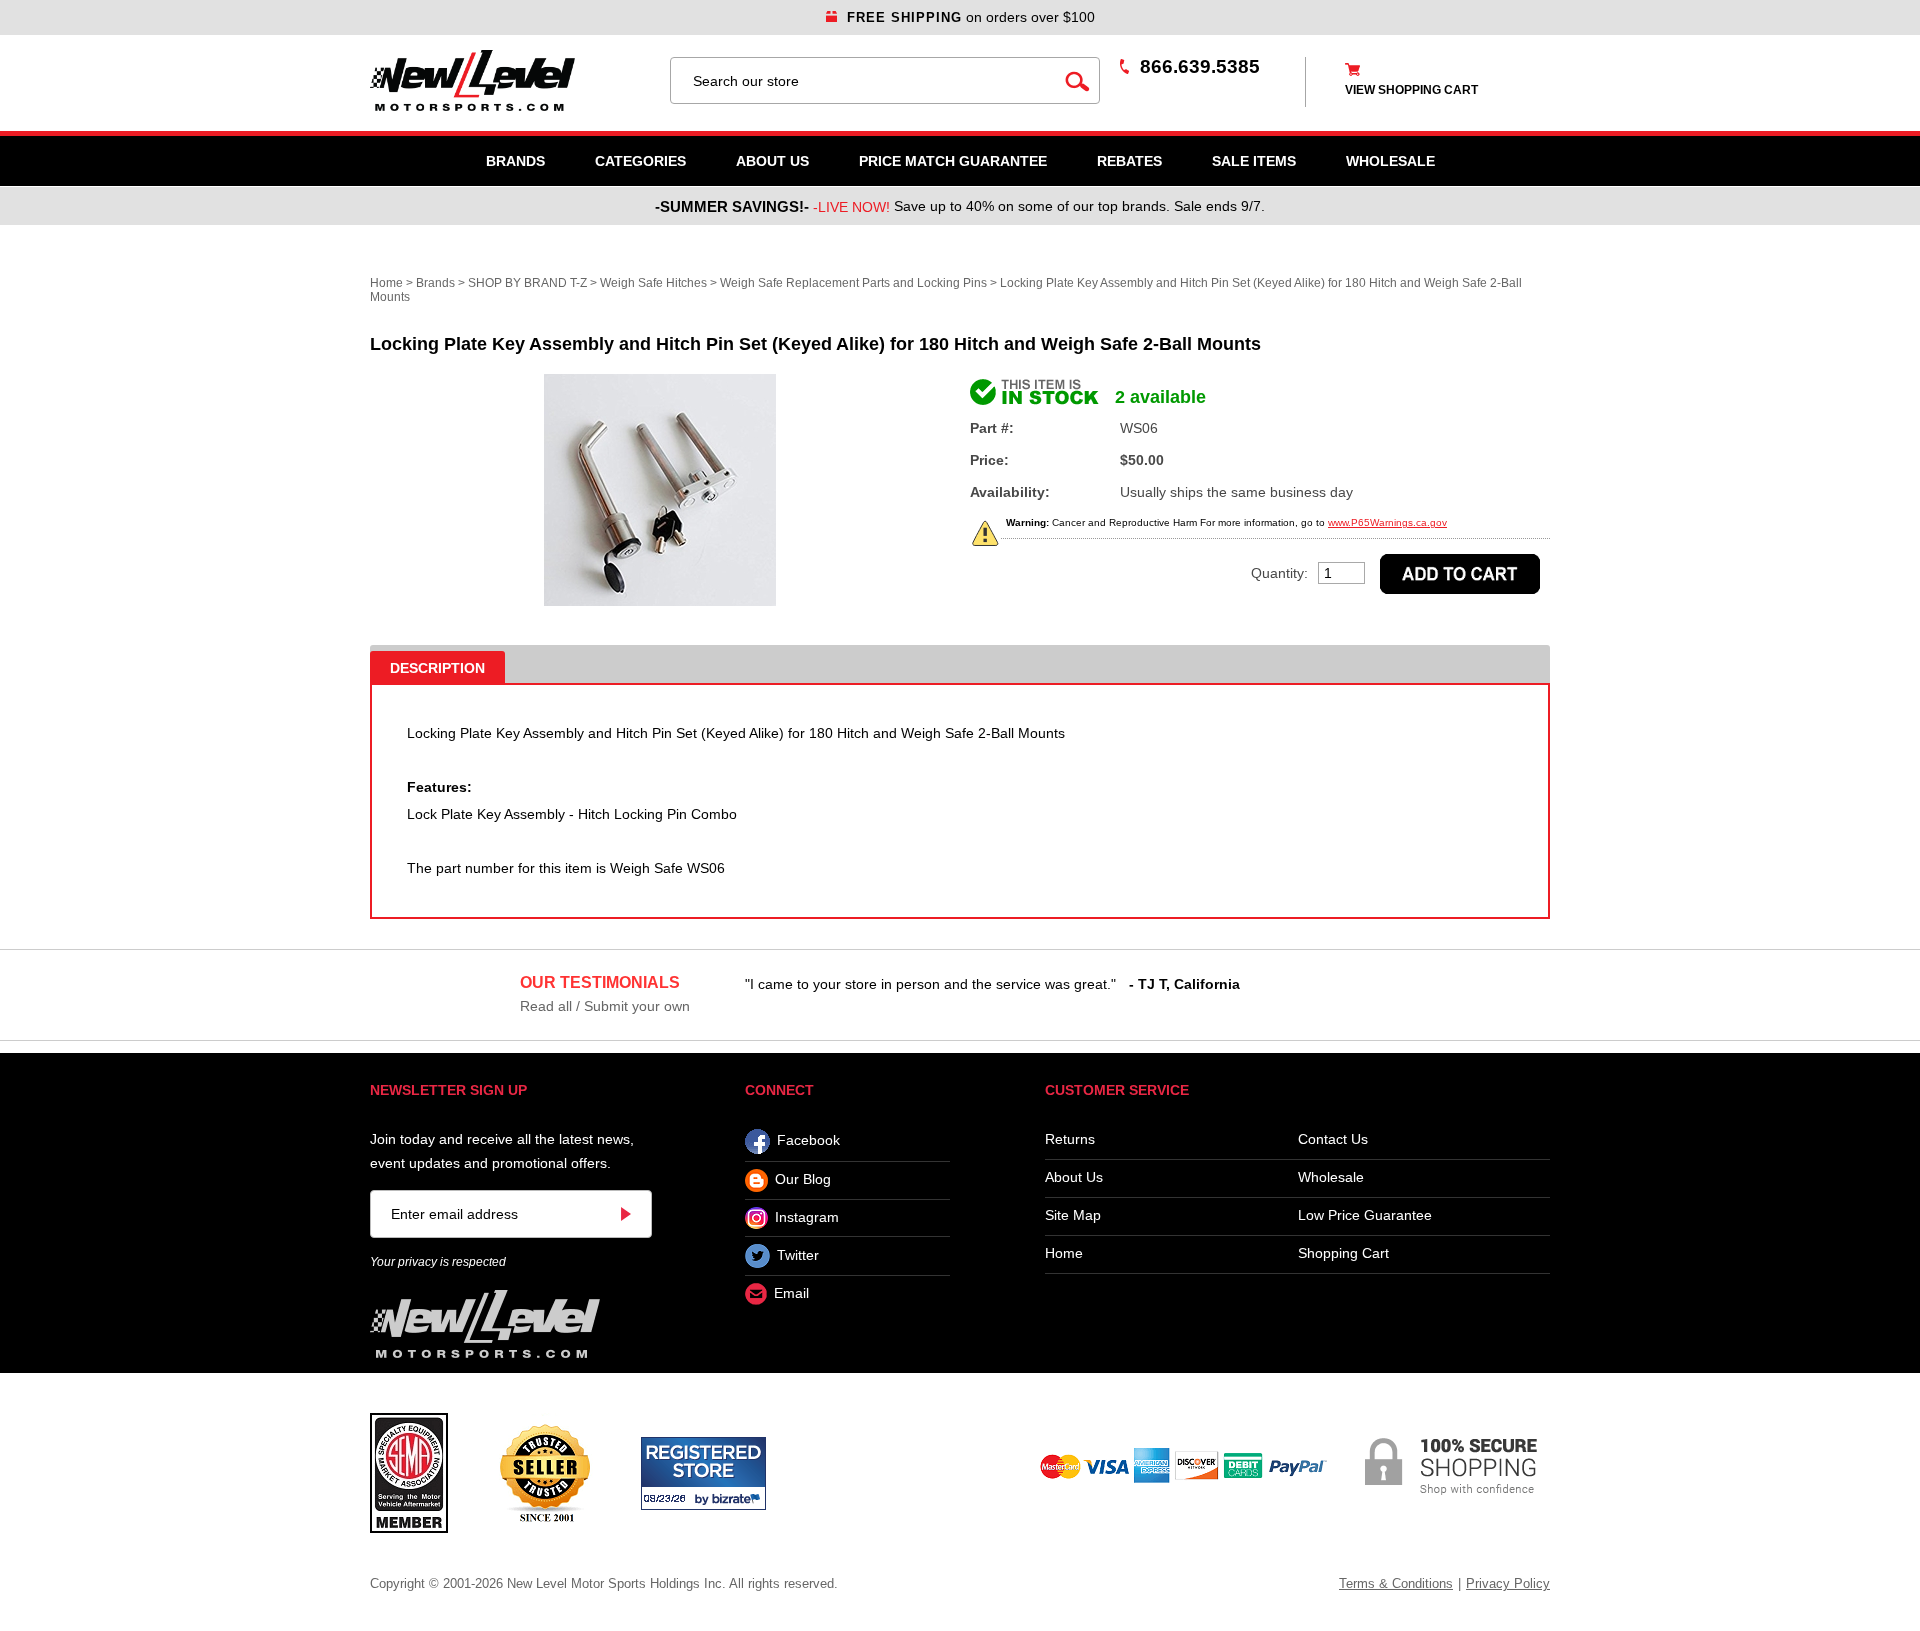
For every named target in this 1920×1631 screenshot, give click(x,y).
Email (791, 1294)
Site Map (1073, 1215)
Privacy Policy (1508, 1583)
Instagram (807, 1217)
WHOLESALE (1390, 161)
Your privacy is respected (438, 1262)
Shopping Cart (1343, 1253)
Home (386, 283)
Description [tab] (437, 668)
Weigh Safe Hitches (653, 283)
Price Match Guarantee (953, 161)
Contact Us (1333, 1139)
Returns (1070, 1139)
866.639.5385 (1200, 66)
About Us (772, 161)
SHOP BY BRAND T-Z (527, 283)
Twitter (798, 1255)
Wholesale (1331, 1177)
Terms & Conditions (1396, 1583)
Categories (640, 161)
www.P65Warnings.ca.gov (1387, 522)
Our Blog (803, 1180)
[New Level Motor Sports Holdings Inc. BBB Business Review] (544, 1472)
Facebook (808, 1141)
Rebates (1129, 161)
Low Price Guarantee (1365, 1215)
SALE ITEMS (1254, 161)
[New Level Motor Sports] (510, 80)
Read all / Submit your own (605, 1006)
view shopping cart (1411, 90)
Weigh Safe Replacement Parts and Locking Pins (853, 283)
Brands (515, 161)
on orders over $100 (971, 17)
